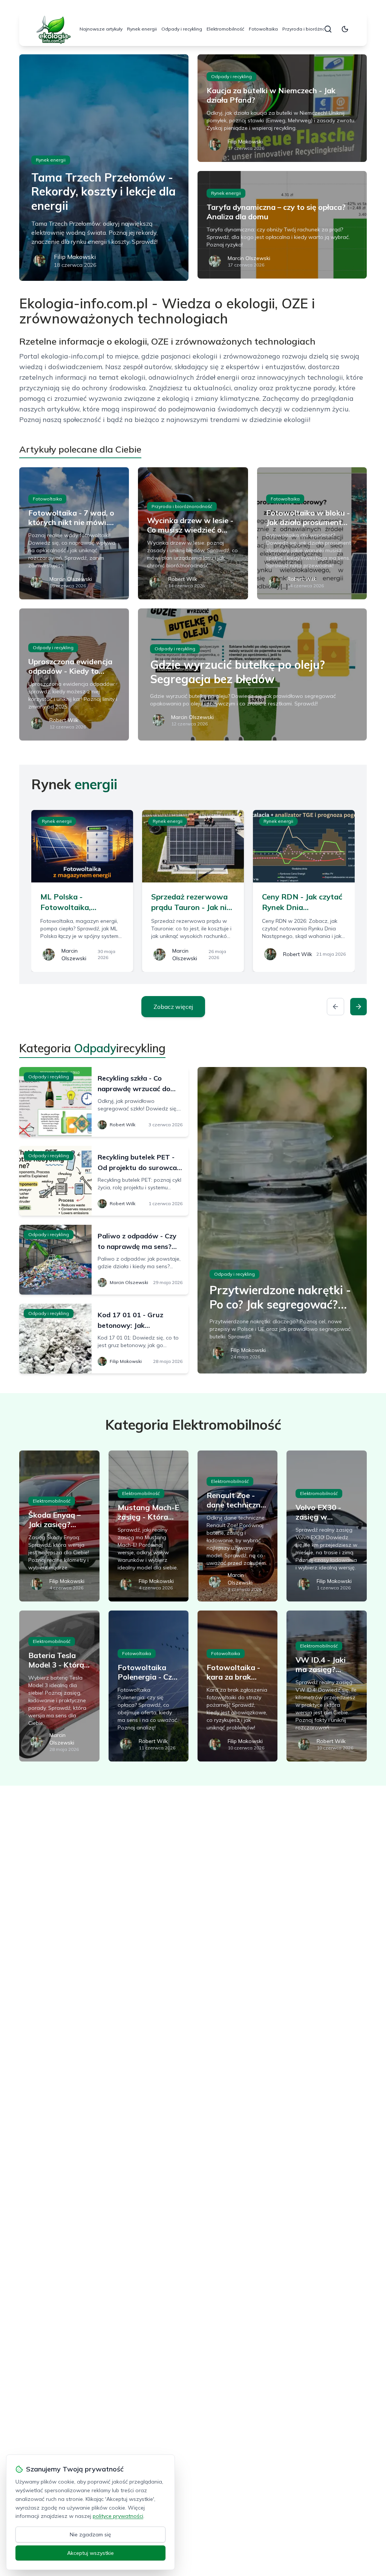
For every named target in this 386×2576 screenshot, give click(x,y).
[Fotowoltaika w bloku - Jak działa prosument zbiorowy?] (312, 533)
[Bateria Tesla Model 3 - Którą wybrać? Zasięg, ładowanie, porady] (59, 1686)
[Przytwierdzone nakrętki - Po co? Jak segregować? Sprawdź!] (282, 1220)
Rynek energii (142, 29)
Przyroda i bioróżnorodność (313, 29)
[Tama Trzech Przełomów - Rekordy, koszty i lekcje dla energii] (104, 168)
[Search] (328, 29)
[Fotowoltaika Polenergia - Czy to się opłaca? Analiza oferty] (149, 1686)
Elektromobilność (225, 29)
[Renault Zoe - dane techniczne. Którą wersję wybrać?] (237, 1526)
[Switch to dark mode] (345, 29)
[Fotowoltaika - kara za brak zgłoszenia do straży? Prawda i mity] (237, 1686)
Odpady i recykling (182, 29)
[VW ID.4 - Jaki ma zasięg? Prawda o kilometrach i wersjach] (326, 1686)
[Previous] (335, 1007)
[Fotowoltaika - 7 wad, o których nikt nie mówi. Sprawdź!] (74, 533)
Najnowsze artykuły (101, 29)
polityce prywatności (118, 2516)
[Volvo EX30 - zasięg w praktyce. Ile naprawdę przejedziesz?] (326, 1526)
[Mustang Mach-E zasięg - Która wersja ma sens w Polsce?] (149, 1526)
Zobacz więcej (173, 1007)
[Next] (358, 1007)
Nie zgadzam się (90, 2534)
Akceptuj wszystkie (90, 2553)
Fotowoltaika (263, 29)
